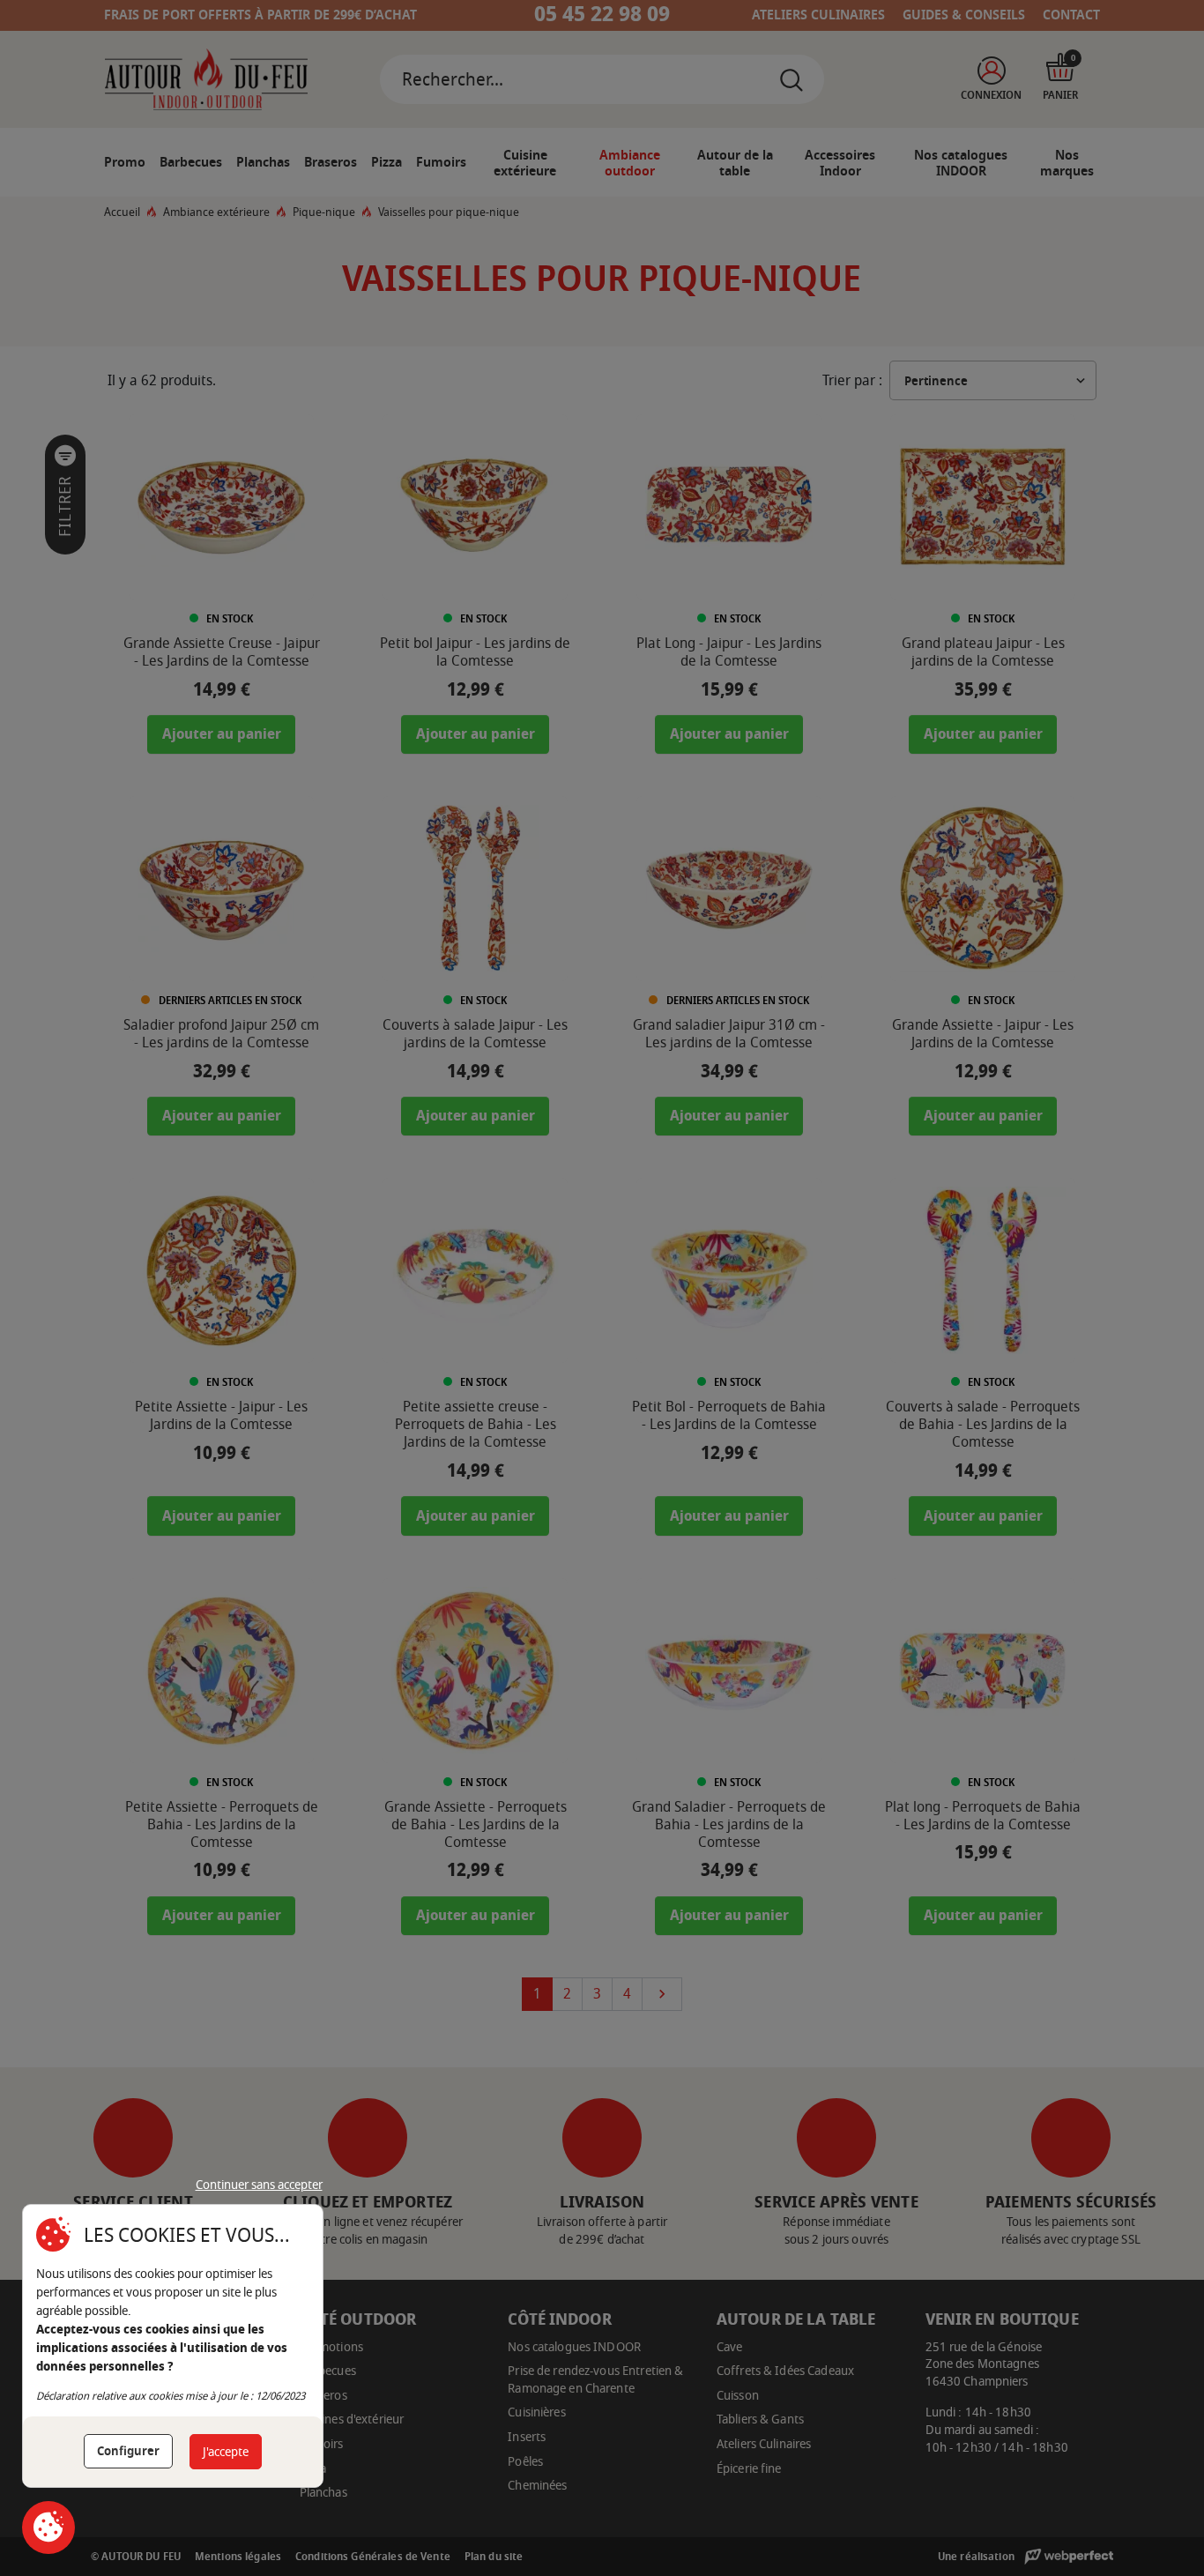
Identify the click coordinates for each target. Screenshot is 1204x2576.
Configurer (128, 2451)
